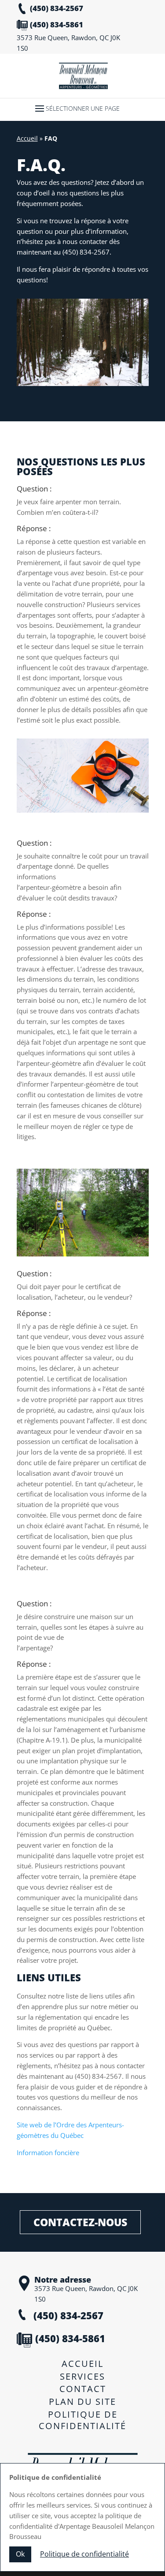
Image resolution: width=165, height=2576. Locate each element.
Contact (83, 2389)
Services (82, 2376)
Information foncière (48, 2152)
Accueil (27, 138)
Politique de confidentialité (82, 2420)
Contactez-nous (80, 2222)
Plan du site (82, 2402)
